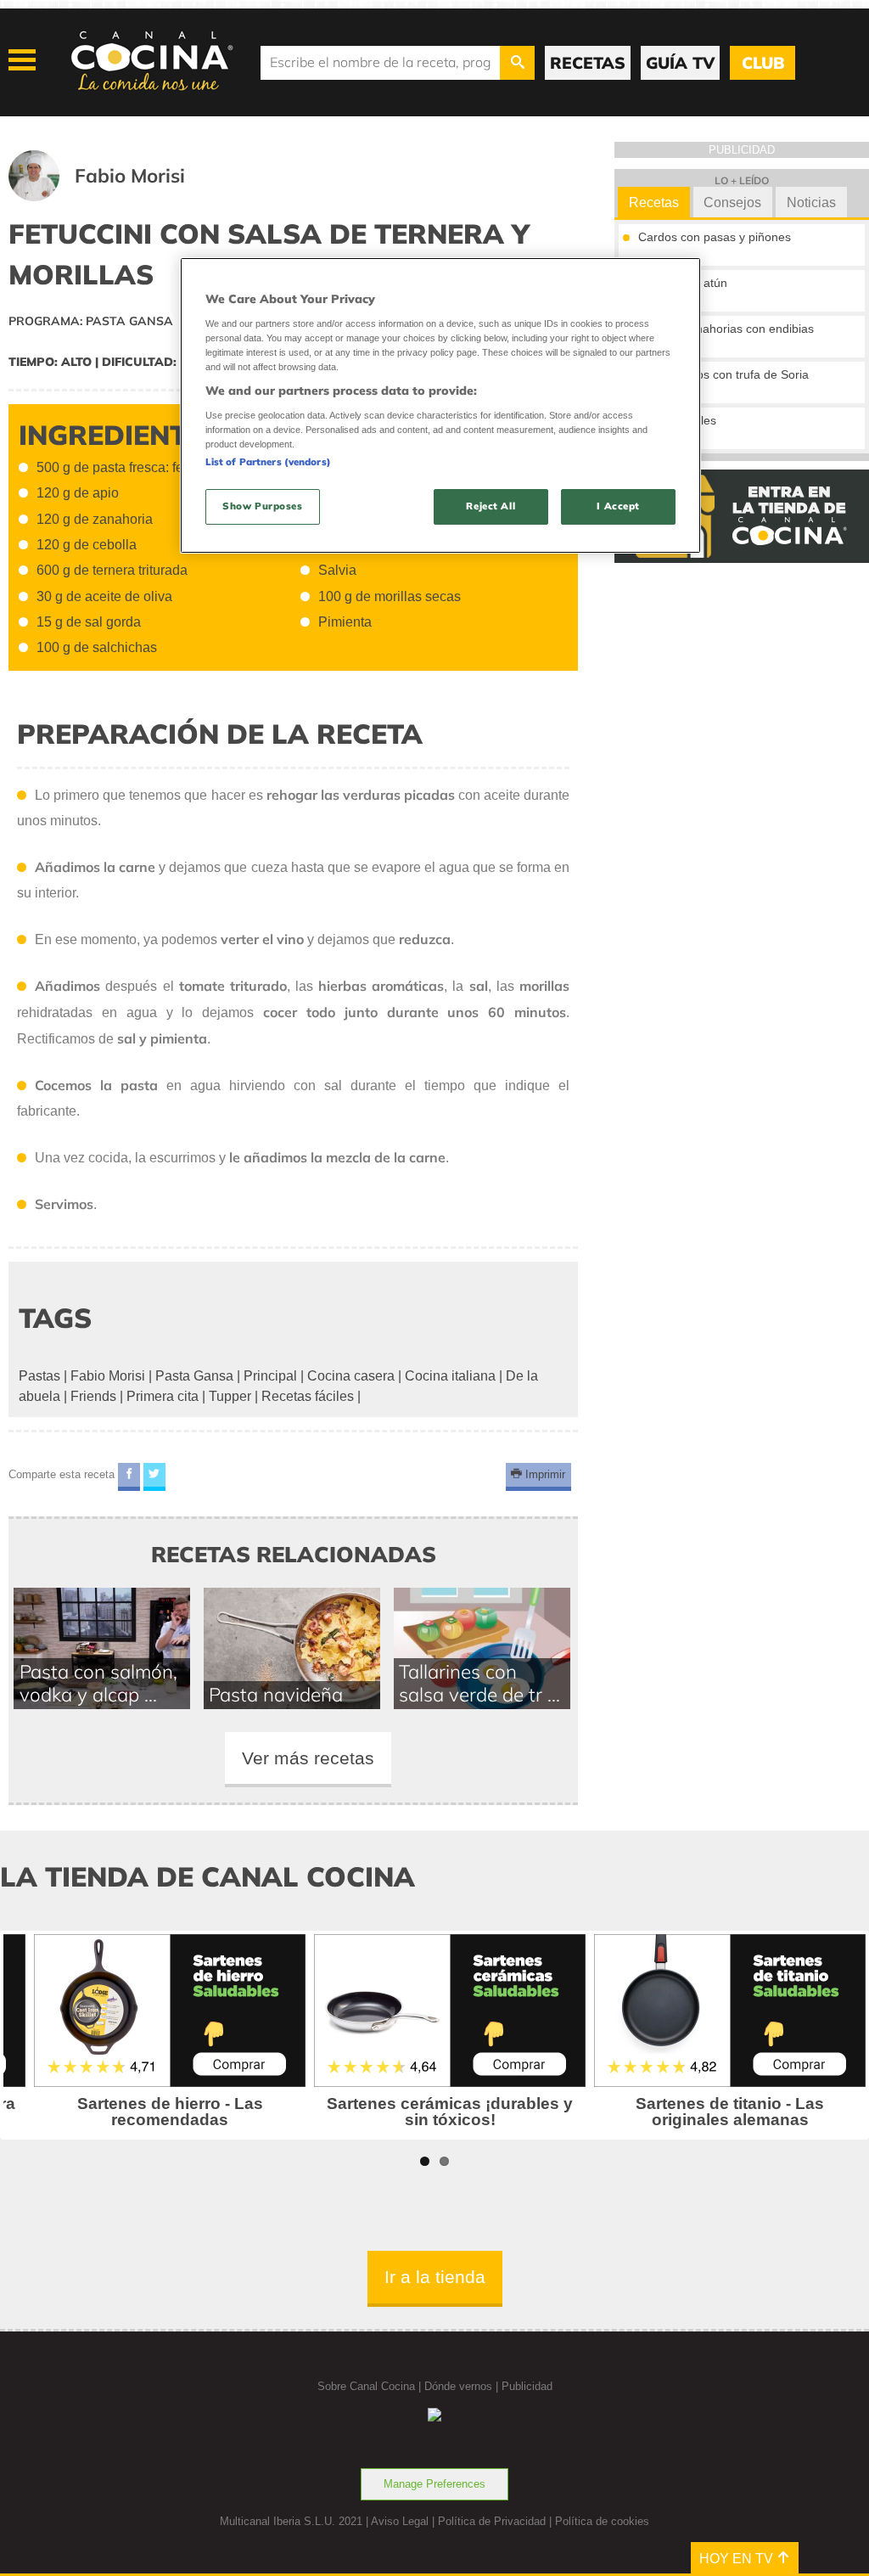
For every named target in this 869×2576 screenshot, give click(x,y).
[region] (440, 405)
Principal (270, 1376)
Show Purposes (262, 506)
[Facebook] (129, 1477)
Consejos (732, 202)
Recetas (654, 202)
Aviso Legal (400, 2521)
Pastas (39, 1376)
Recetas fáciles (308, 1396)
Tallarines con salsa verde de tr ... (479, 1683)
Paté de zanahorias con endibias (726, 329)
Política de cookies (602, 2521)
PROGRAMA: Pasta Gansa (91, 321)
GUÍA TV (680, 63)
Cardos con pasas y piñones (715, 237)
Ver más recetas (308, 1758)
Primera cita (163, 1396)
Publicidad (527, 2386)
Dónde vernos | (463, 2386)
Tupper (230, 1396)
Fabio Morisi (108, 1376)
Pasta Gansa (194, 1376)
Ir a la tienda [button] (435, 2277)
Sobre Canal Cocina (366, 2386)
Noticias (811, 202)
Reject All (491, 506)
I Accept (618, 506)
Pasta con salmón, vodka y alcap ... (98, 1683)
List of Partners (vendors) (268, 462)
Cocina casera (351, 1376)
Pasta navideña (276, 1694)
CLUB (763, 63)
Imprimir (544, 1474)
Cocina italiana (450, 1376)
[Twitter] (154, 1477)
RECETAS (588, 63)
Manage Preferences (434, 2484)
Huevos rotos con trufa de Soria (723, 374)
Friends (93, 1396)
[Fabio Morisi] (118, 197)
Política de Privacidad (492, 2521)
